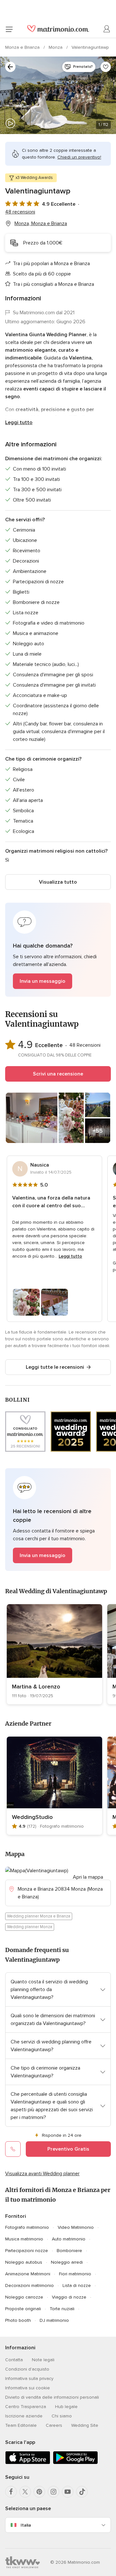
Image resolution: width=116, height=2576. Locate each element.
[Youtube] (68, 2492)
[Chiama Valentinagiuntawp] (13, 2149)
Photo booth (18, 2320)
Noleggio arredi (67, 2262)
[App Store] (28, 2463)
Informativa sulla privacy (29, 2379)
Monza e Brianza (23, 47)
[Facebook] (11, 2492)
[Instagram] (53, 2492)
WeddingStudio (32, 1817)
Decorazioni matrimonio (29, 2285)
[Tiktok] (82, 2492)
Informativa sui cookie (28, 2388)
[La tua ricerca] (10, 67)
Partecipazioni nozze (27, 2251)
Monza (56, 47)
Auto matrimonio (69, 2239)
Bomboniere (69, 2251)
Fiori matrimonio (75, 2274)
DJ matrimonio (54, 2320)
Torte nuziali (62, 2309)
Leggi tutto (19, 422)
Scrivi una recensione (58, 1074)
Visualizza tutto (58, 882)
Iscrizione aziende (24, 2416)
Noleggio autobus (24, 2262)
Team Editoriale (21, 2425)
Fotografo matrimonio (27, 2227)
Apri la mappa (88, 1877)
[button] (58, 950)
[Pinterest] (39, 2492)
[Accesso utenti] (107, 29)
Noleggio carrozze (24, 2297)
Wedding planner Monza (30, 1927)
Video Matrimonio (76, 2227)
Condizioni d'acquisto (27, 2369)
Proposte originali (23, 2309)
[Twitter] (25, 2492)
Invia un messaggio (43, 981)
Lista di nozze (77, 2285)
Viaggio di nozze (69, 2297)
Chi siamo (62, 2416)
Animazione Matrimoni (28, 2274)
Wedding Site (85, 2425)
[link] (54, 1654)
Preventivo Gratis (68, 2149)
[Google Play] (75, 2463)
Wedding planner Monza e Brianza (39, 1916)
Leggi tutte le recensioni (55, 1367)
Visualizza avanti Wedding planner (42, 2174)
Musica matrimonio (24, 2239)
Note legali (43, 2360)
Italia (26, 2525)
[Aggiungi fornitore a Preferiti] (106, 67)
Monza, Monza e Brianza (41, 223)
